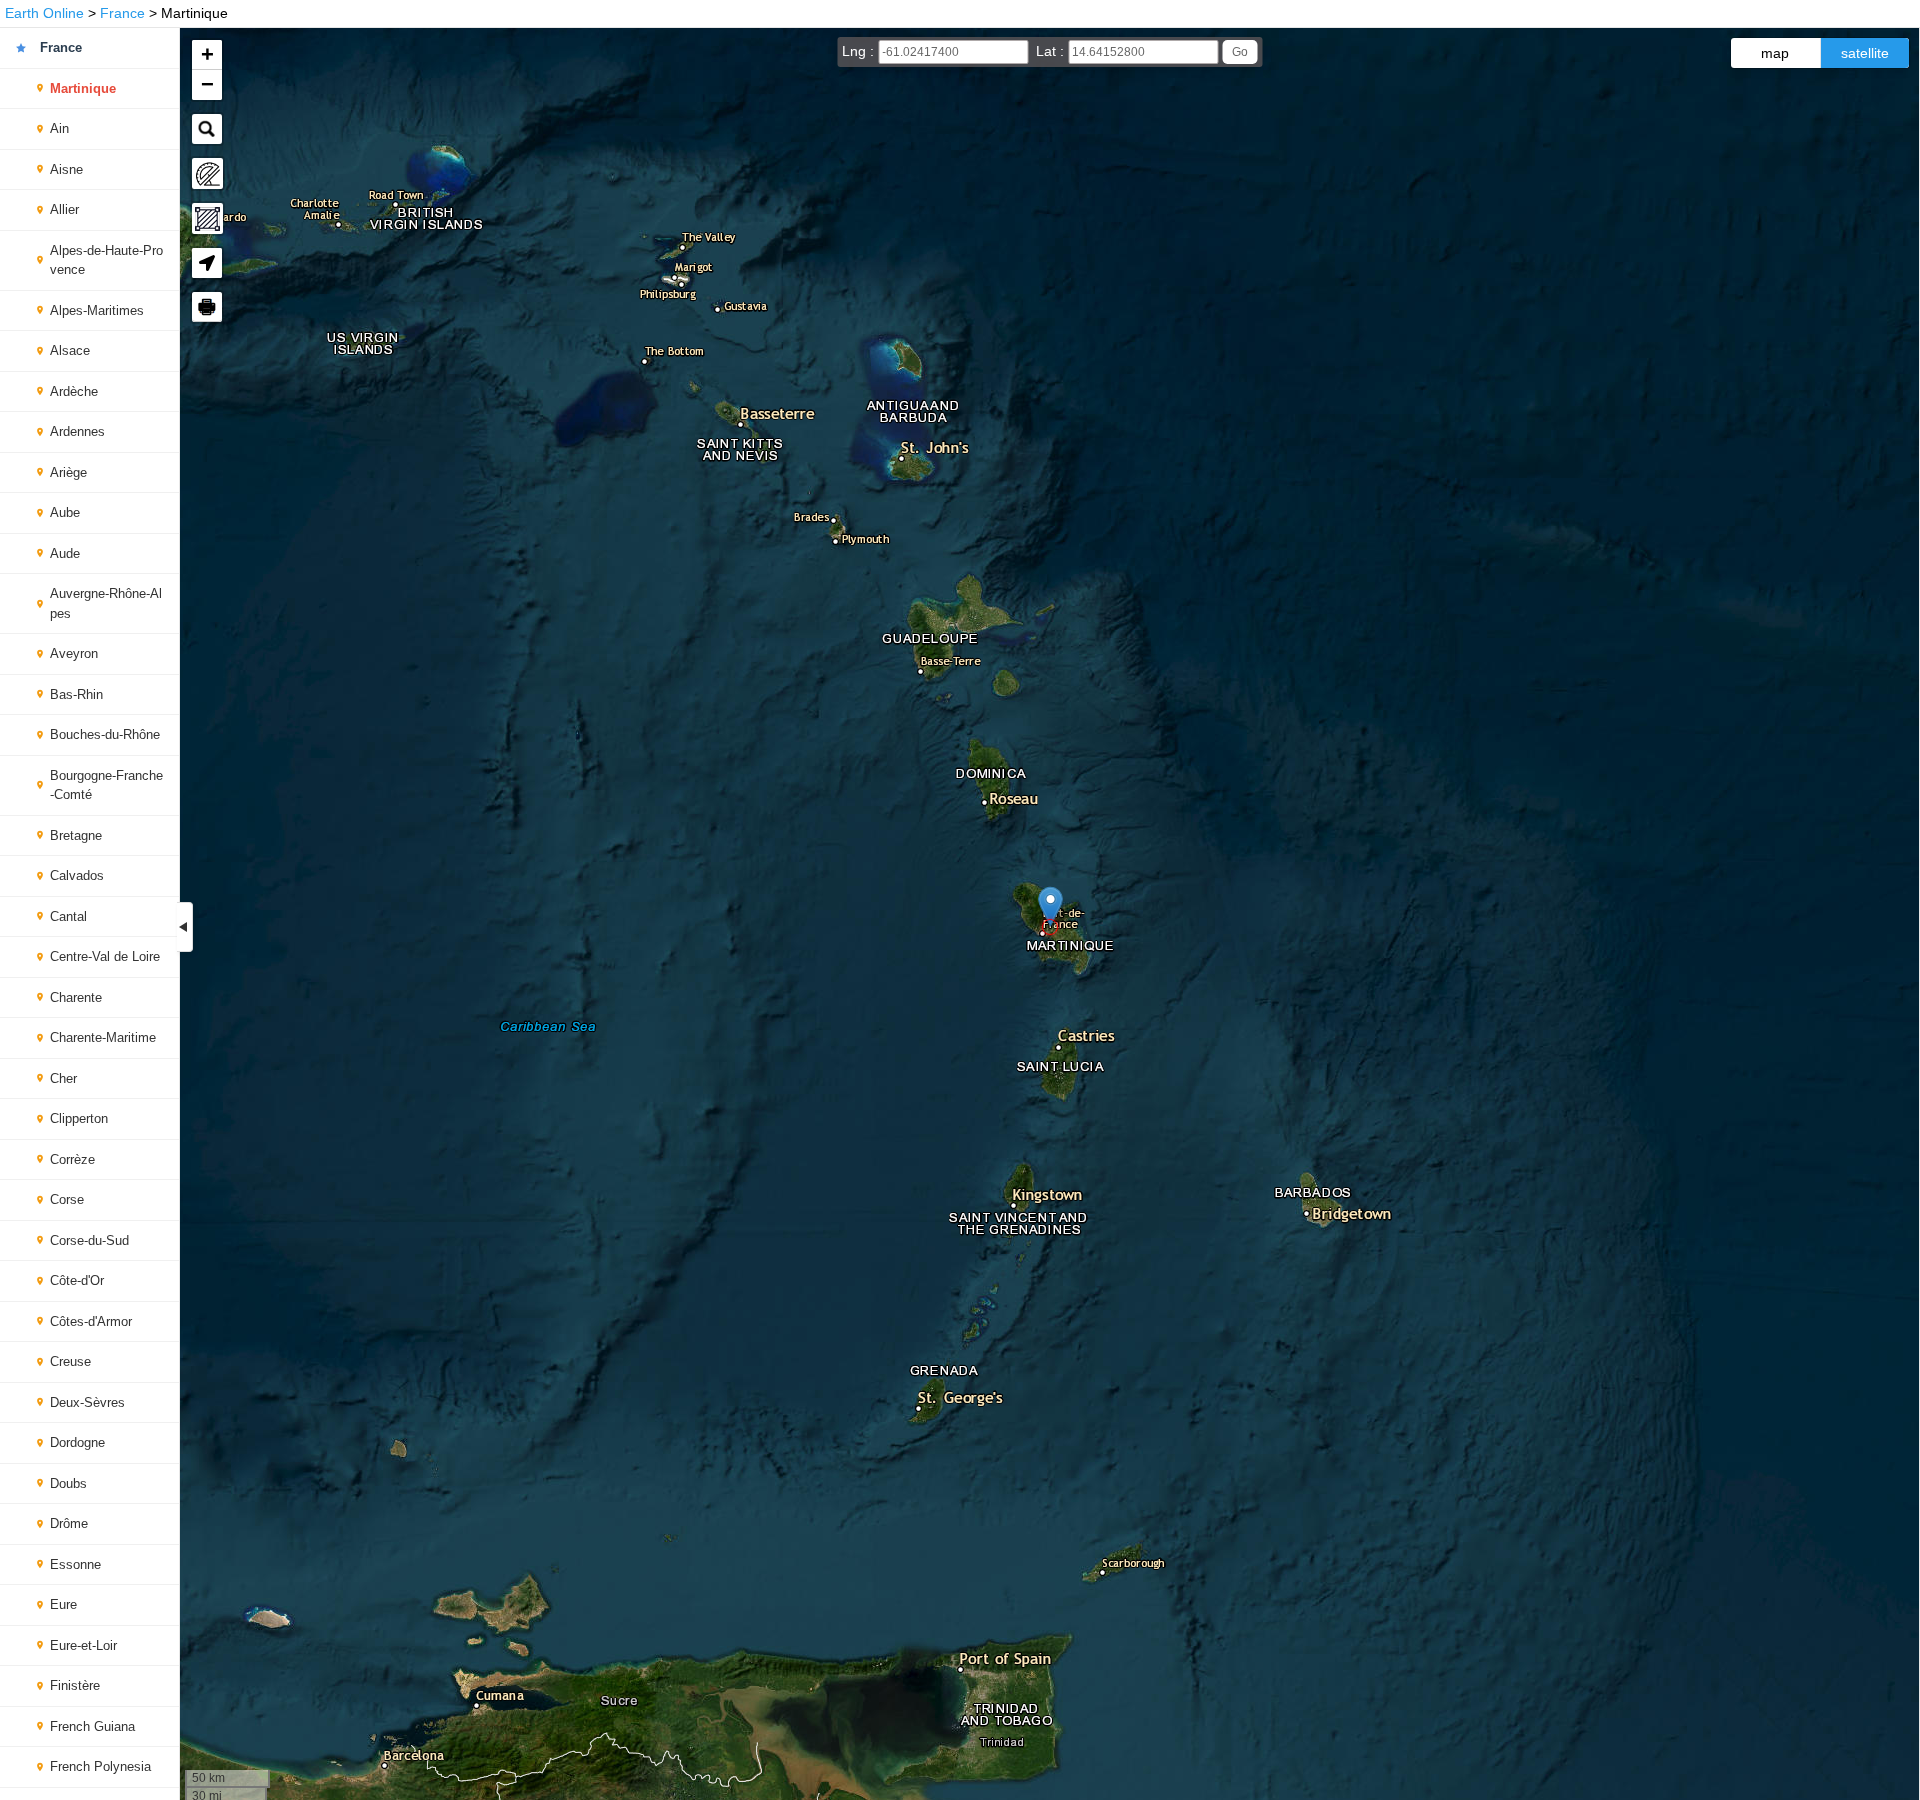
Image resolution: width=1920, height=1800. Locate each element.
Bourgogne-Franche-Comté (106, 785)
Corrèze (72, 1159)
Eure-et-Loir (83, 1645)
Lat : (1052, 51)
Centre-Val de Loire (105, 956)
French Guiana (92, 1726)
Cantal (68, 916)
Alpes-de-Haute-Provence (106, 260)
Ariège (68, 472)
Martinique (83, 88)
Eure (63, 1604)
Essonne (75, 1564)
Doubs (68, 1483)
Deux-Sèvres (87, 1402)
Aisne (66, 169)
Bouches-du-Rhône (105, 734)
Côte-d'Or (77, 1280)
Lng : (860, 51)
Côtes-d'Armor (91, 1321)
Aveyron (74, 653)
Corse (67, 1199)
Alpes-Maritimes (97, 310)
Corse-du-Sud (89, 1240)
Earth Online (44, 13)
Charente (76, 997)
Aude (65, 553)
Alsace (70, 350)
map (1775, 53)
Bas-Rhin (76, 694)
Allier (64, 209)
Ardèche (74, 391)
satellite (1865, 53)
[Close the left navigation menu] (185, 927)
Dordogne (77, 1442)
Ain (59, 128)
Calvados (77, 875)
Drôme (69, 1523)
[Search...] (207, 129)
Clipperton (79, 1118)
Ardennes (77, 431)
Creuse (70, 1361)
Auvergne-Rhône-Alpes (106, 603)
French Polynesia (100, 1766)
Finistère (75, 1685)
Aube (65, 512)
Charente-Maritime (103, 1037)
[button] (1050, 906)
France (122, 13)
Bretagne (76, 835)
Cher (63, 1078)
